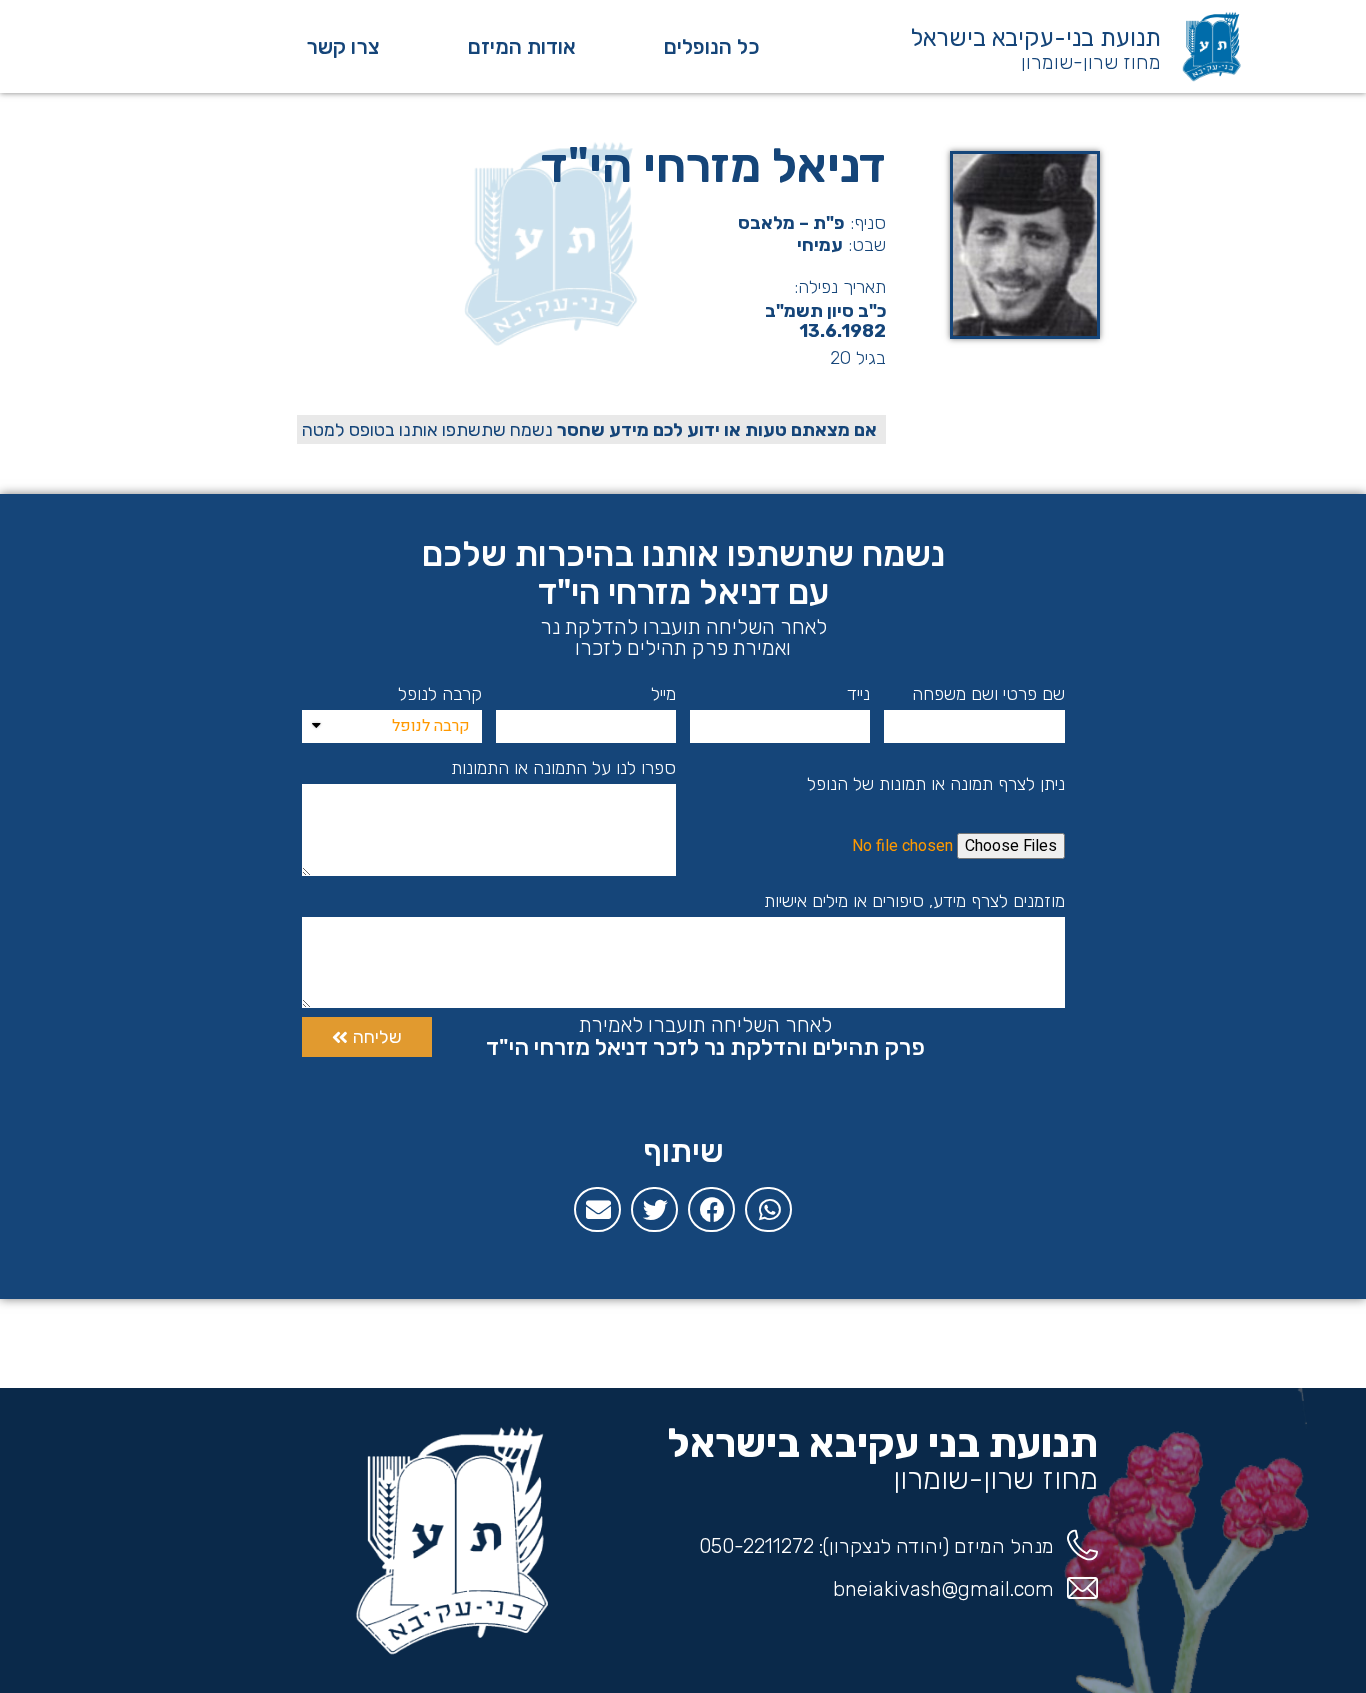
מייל (663, 694)
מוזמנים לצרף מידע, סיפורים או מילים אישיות (914, 901)
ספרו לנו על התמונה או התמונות (563, 768)
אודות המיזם (522, 46)
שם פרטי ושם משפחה (988, 694)
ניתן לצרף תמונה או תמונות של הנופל (936, 784)
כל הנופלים (712, 46)
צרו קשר (343, 46)
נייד (858, 694)
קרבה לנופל (440, 694)
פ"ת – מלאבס (791, 223)
